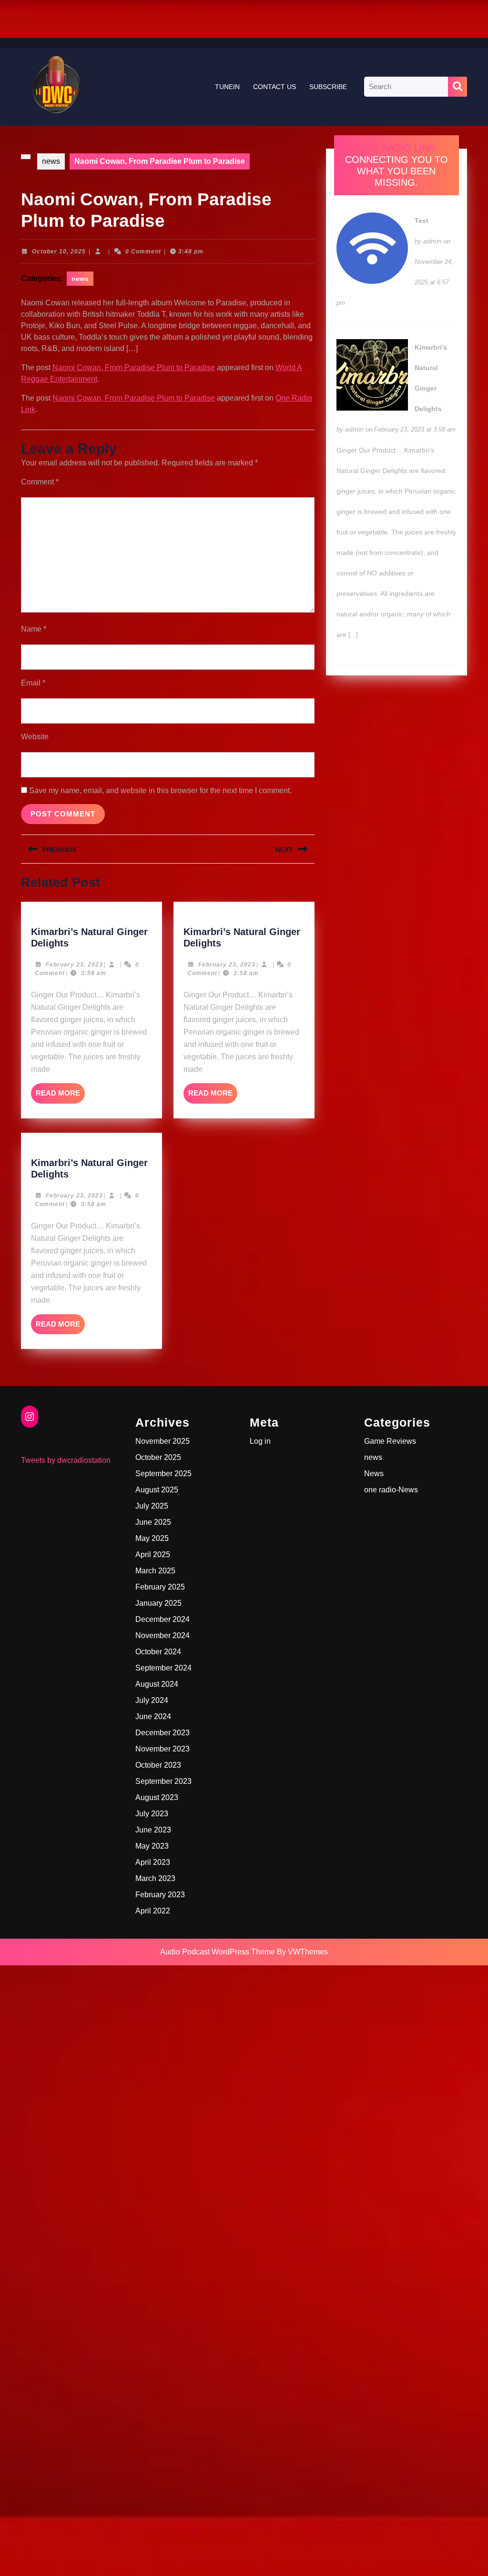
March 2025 (155, 1571)
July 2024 (152, 1700)
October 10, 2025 (59, 252)
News (374, 1474)
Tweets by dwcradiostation (66, 1460)
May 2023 (152, 1846)
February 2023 (160, 1895)
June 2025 (153, 1522)
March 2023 (155, 1878)
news (51, 161)
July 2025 (152, 1506)
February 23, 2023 (74, 965)
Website (35, 737)
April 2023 (153, 1862)
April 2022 (153, 1911)
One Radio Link (396, 148)
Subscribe (328, 87)
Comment (40, 482)
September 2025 (163, 1474)
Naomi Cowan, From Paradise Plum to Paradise (134, 367)
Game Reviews (390, 1441)
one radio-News (391, 1490)
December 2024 (163, 1619)
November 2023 (163, 1749)
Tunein (227, 87)
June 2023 (153, 1830)
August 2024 (157, 1684)
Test (422, 221)
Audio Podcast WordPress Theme (218, 1952)
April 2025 (153, 1555)
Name (34, 629)
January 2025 (158, 1603)
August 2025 (157, 1490)
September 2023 (163, 1781)
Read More (60, 1096)
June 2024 (153, 1716)
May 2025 (152, 1538)
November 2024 (163, 1635)
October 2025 (158, 1457)
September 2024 (163, 1668)
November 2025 (163, 1441)
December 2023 (163, 1733)
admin (432, 241)
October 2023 (158, 1765)
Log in (260, 1441)
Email (33, 683)
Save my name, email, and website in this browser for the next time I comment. (160, 790)
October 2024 (158, 1652)
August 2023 (157, 1797)
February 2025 (160, 1587)
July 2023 (152, 1814)
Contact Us (274, 87)
